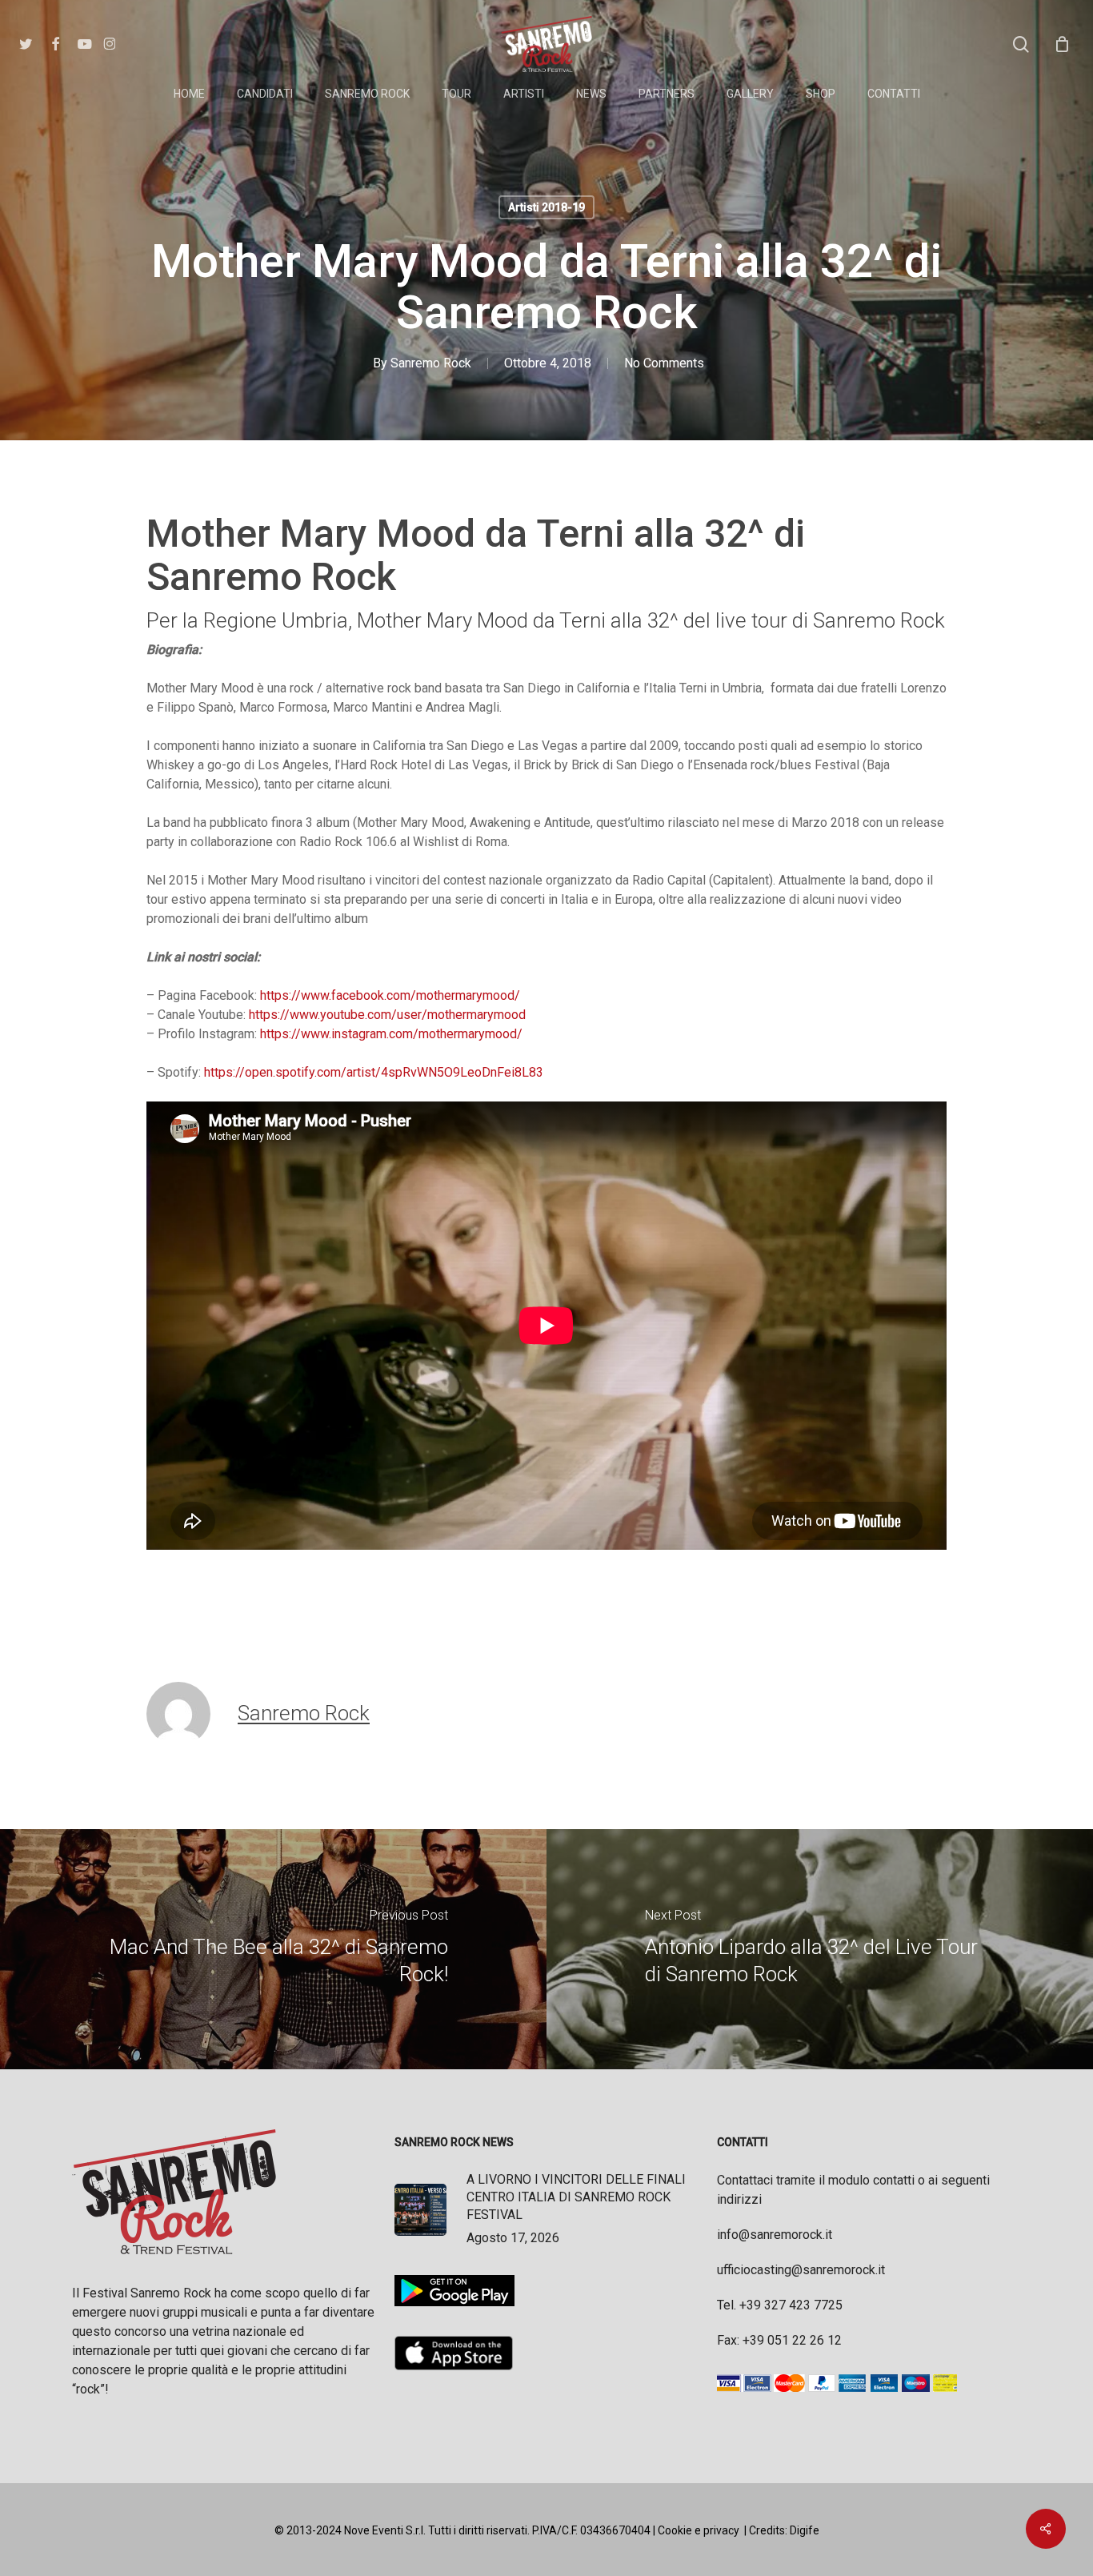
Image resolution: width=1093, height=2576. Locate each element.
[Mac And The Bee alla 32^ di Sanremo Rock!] (273, 1949)
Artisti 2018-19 (546, 207)
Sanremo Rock (431, 363)
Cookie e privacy (699, 2530)
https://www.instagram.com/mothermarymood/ (391, 1034)
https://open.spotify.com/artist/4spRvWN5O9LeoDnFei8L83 (374, 1072)
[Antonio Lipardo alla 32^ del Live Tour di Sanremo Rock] (820, 1949)
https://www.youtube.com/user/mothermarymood (387, 1015)
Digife (805, 2530)
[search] (1021, 44)
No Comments (664, 363)
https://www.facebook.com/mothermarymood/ (390, 995)
